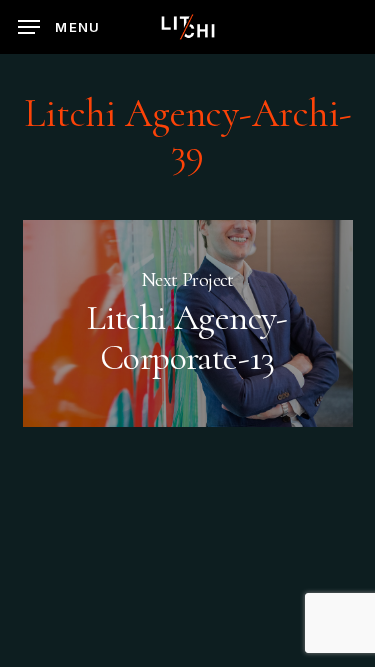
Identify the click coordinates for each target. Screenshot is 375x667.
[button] (59, 27)
